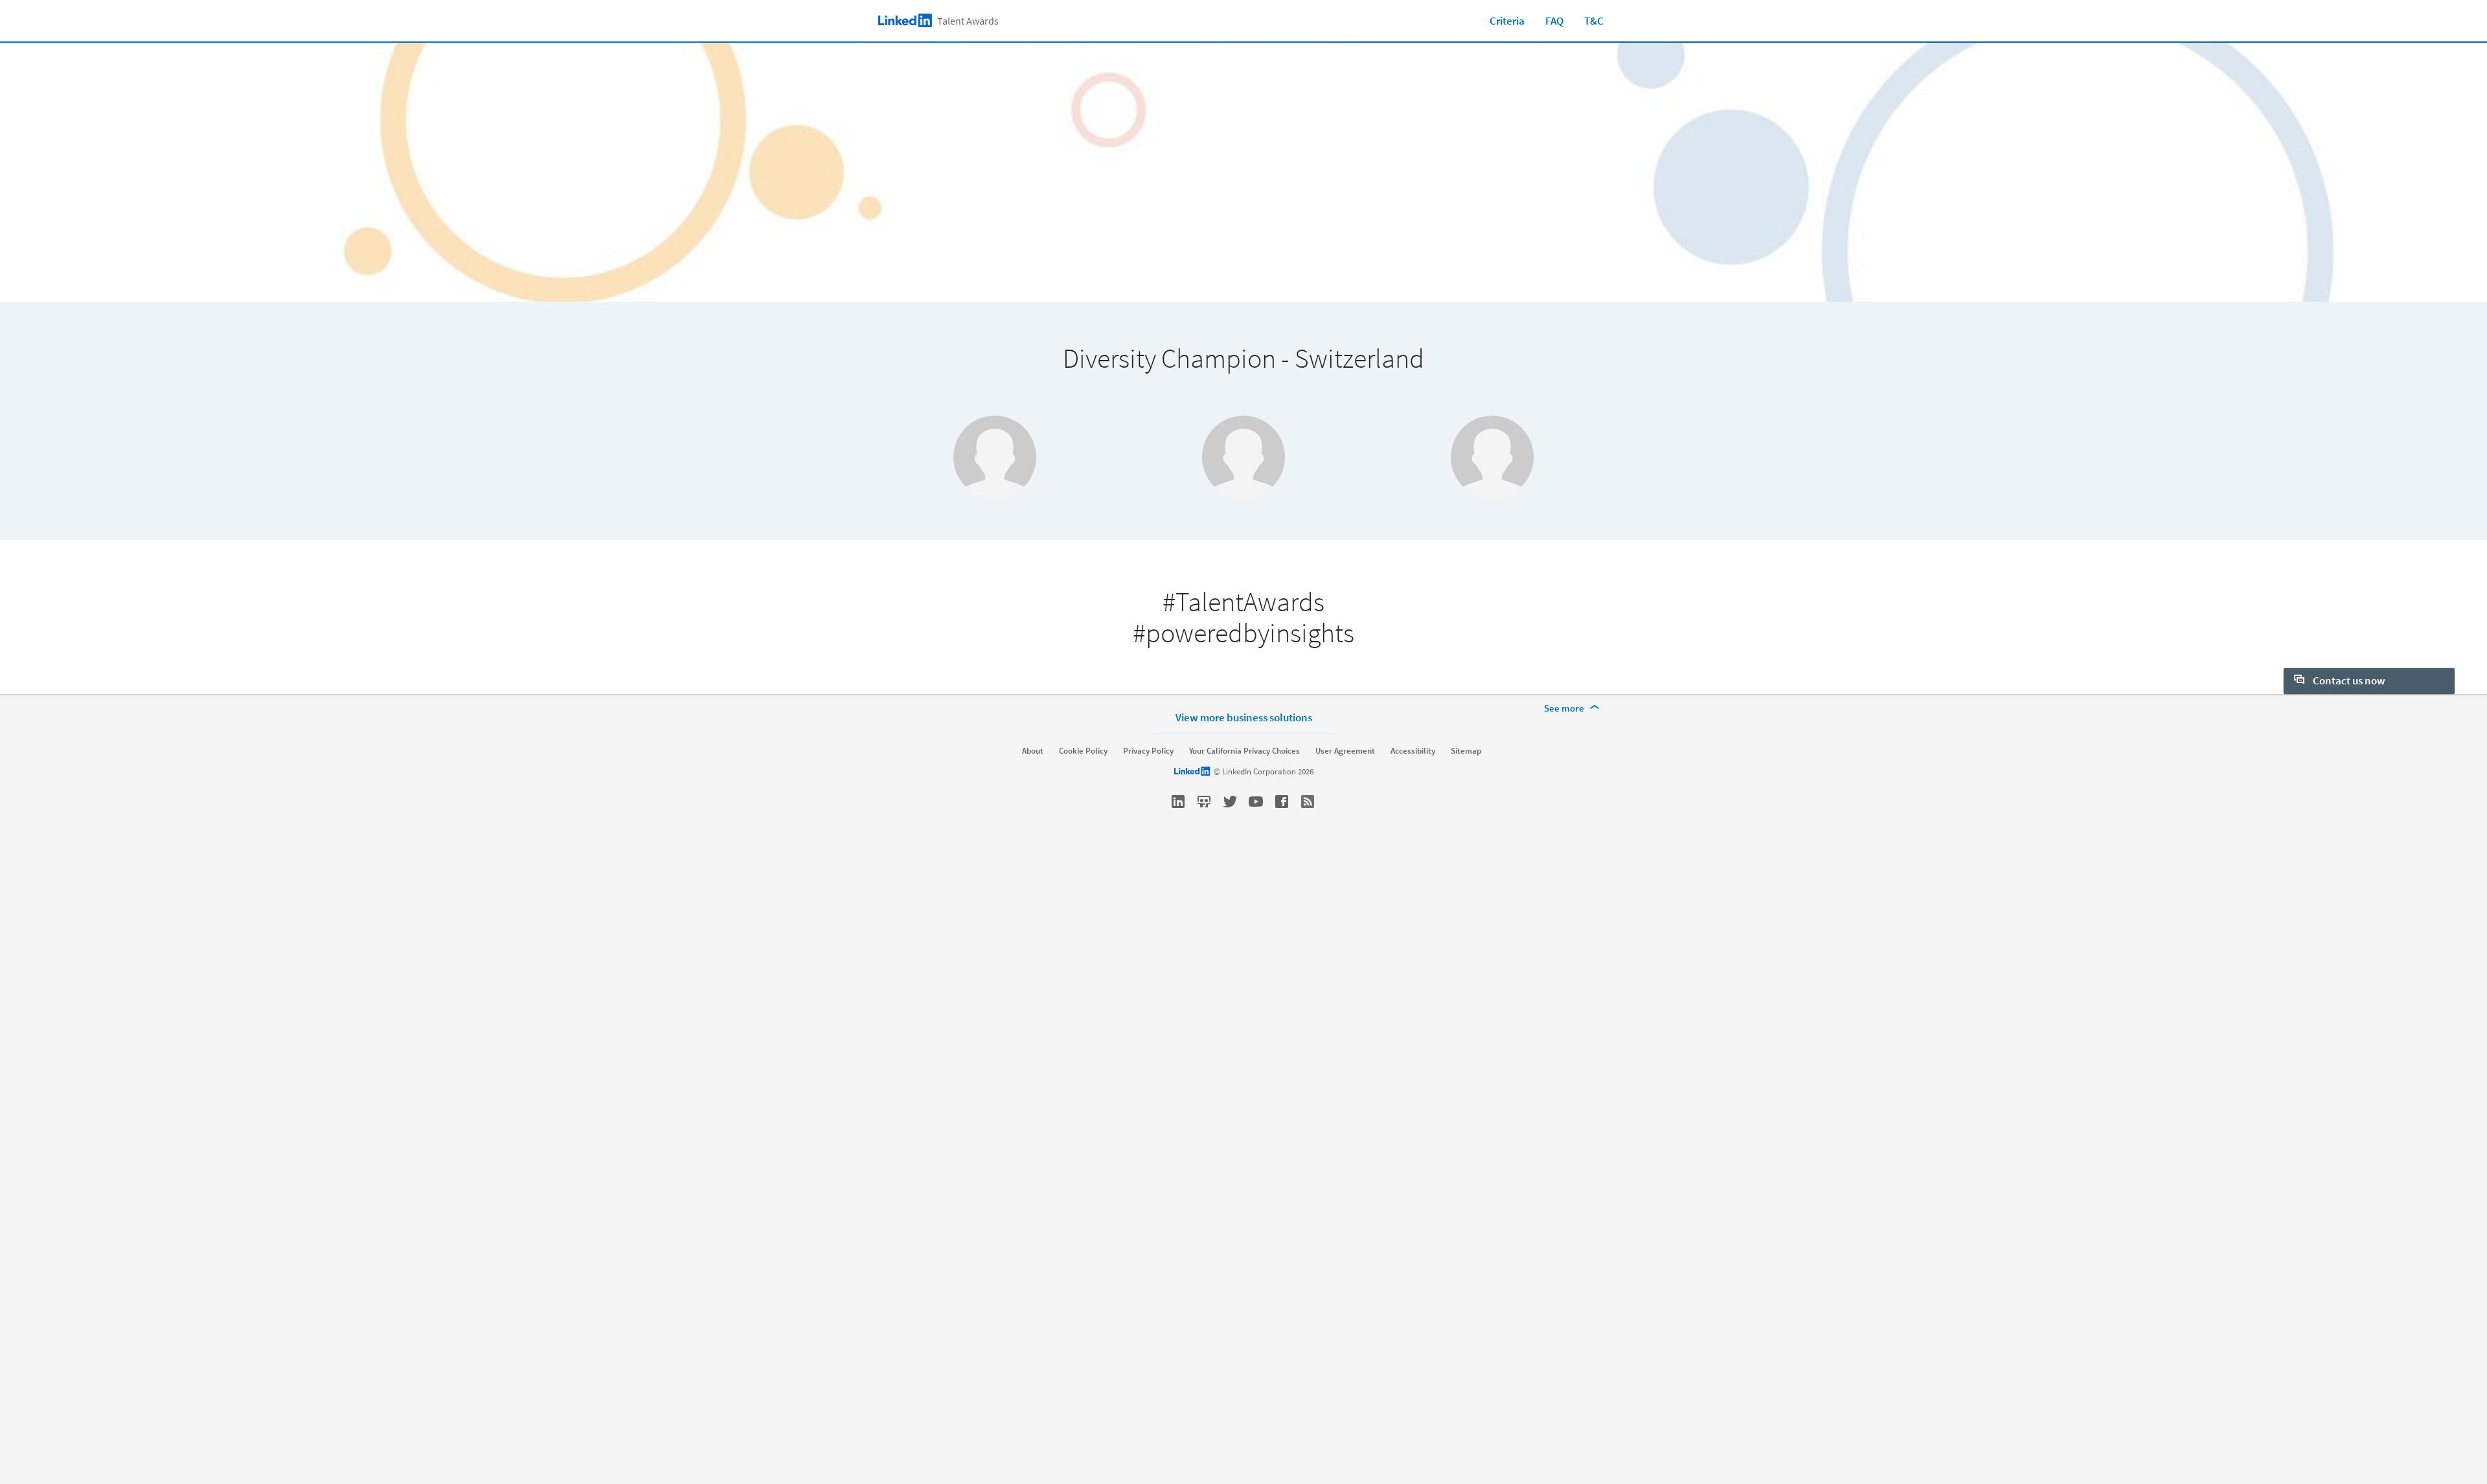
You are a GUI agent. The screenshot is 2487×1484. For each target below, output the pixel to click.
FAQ (1554, 21)
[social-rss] (1308, 802)
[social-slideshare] (1204, 802)
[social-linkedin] (1178, 802)
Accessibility (1413, 751)
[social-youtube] (1256, 802)
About (1033, 751)
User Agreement (1345, 751)
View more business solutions (1244, 717)
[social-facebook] (1282, 802)
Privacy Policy (1148, 751)
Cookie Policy (1083, 751)
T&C (1594, 21)
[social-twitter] (1230, 802)
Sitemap (1466, 751)
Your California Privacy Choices (1244, 751)
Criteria (1507, 21)
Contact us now (2348, 680)
